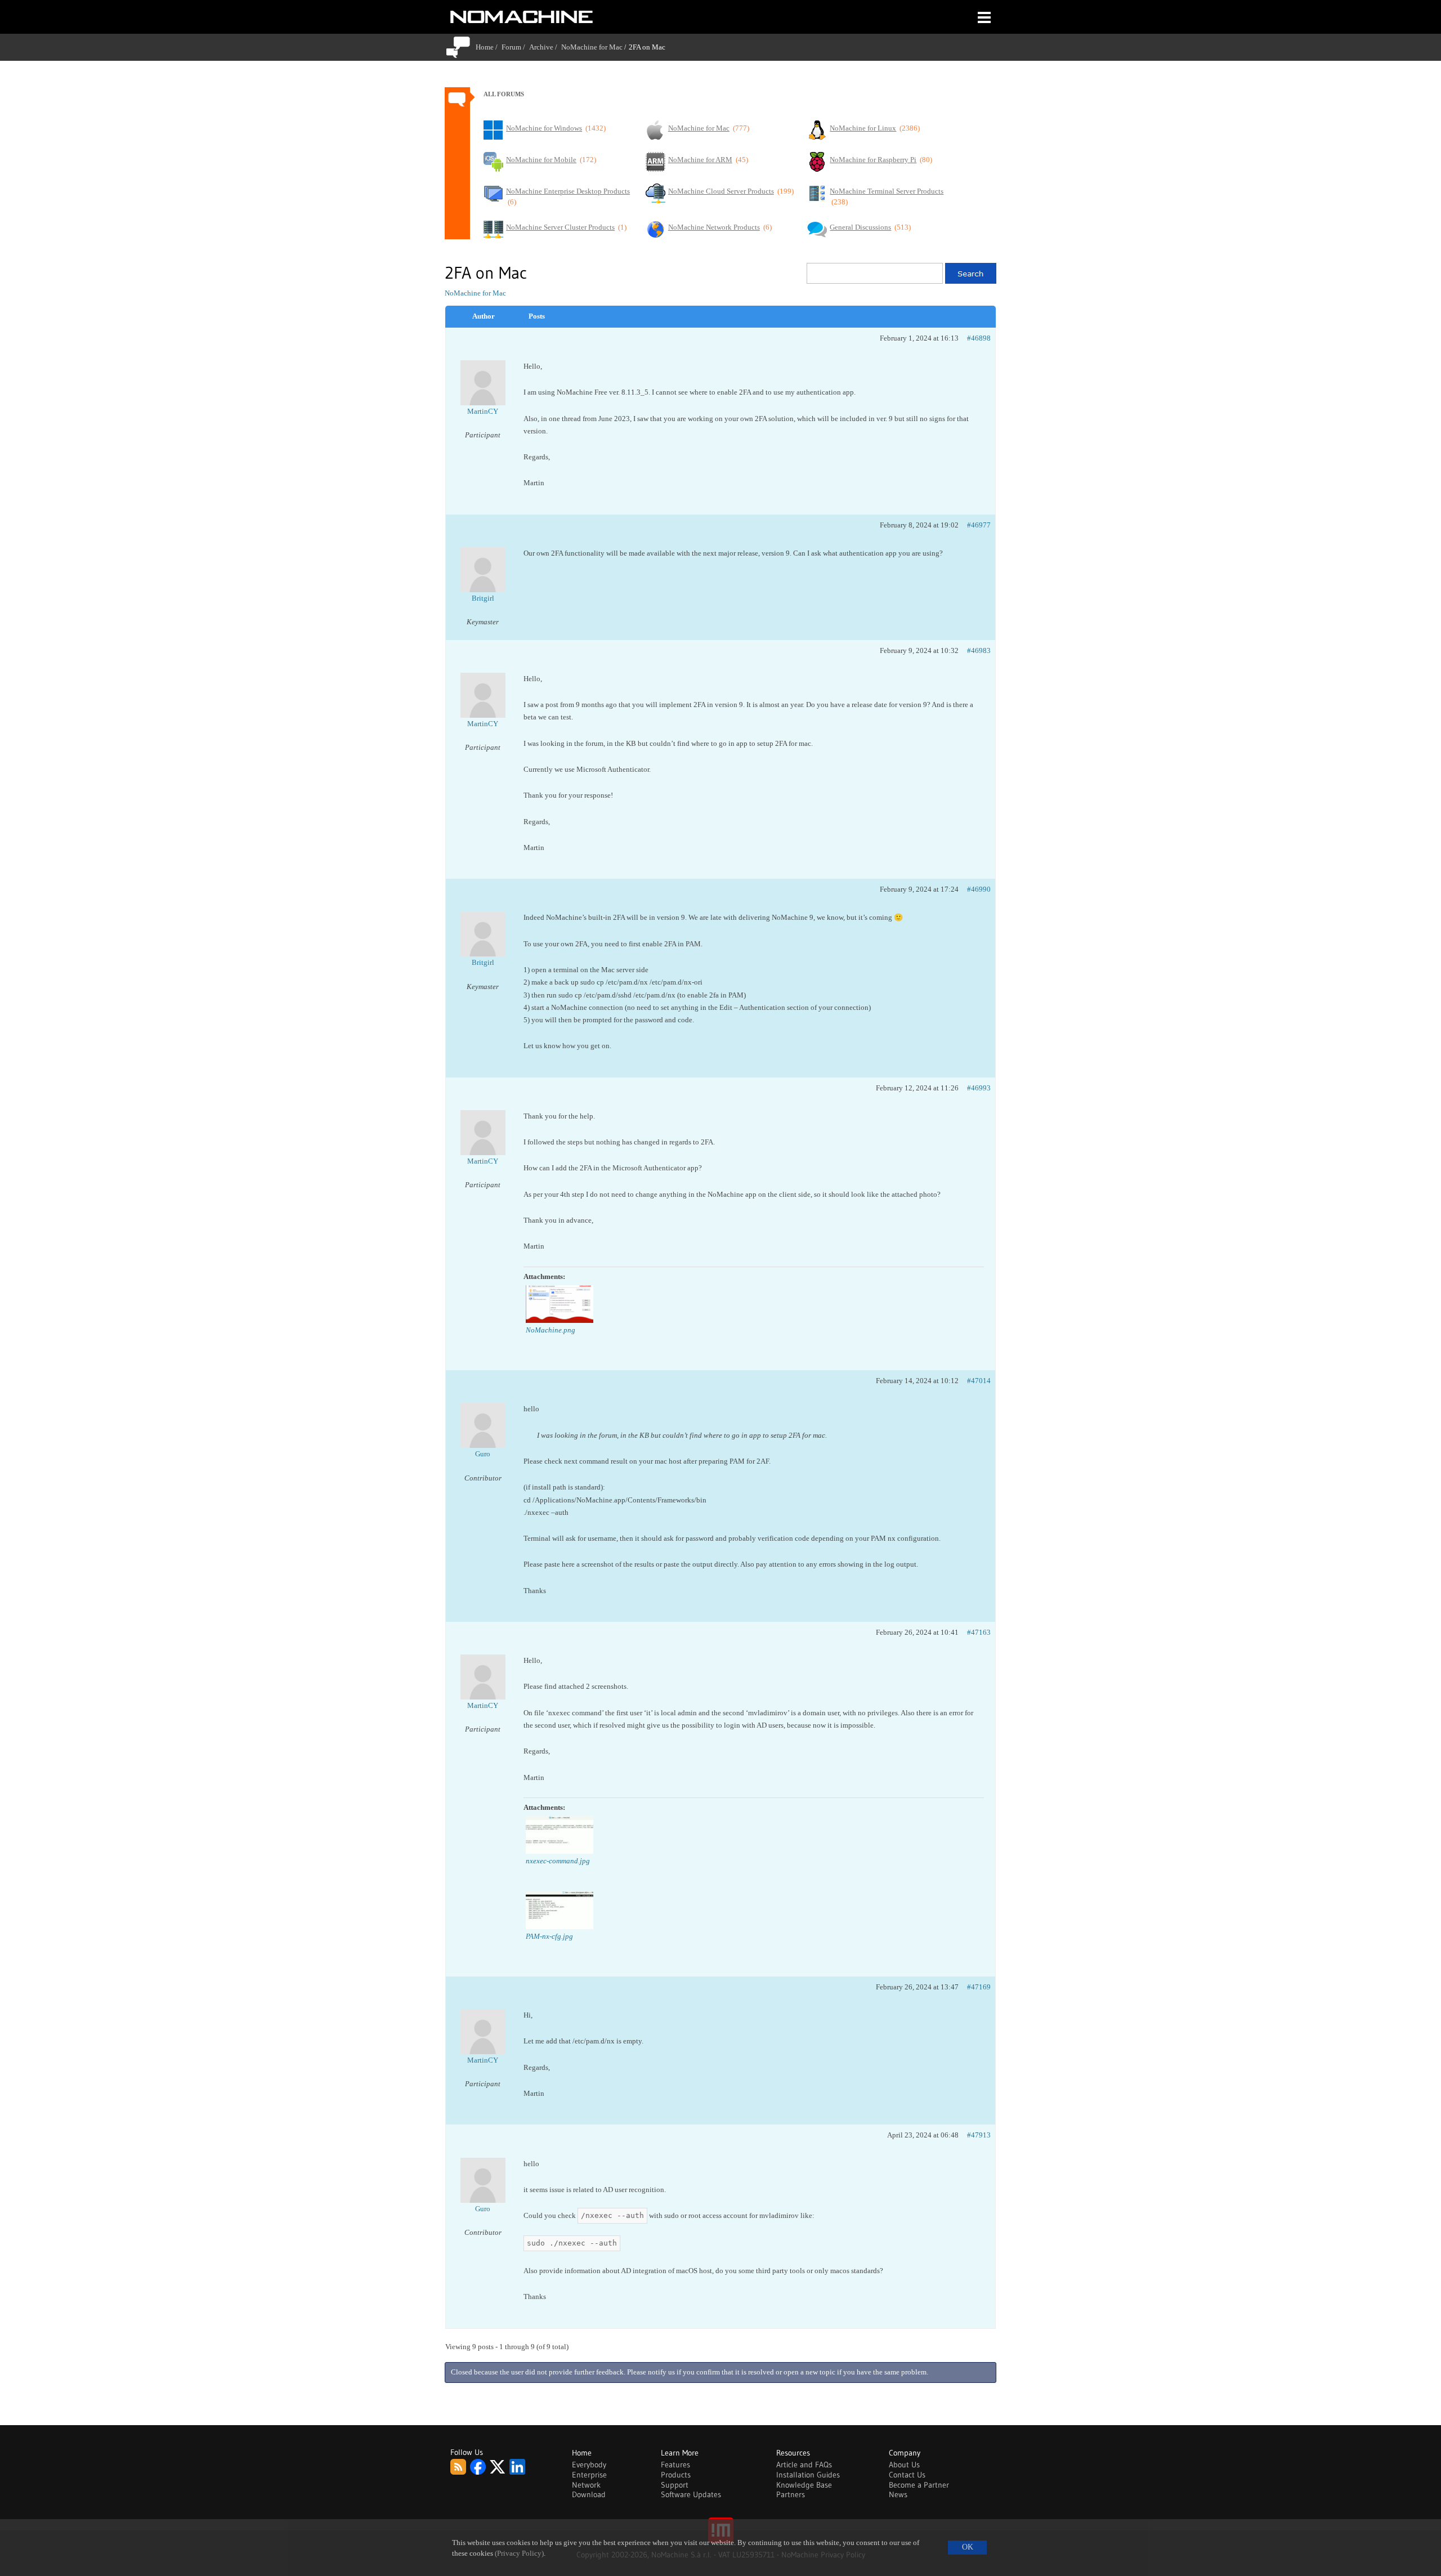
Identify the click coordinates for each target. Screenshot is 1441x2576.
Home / (489, 47)
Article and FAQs (804, 2465)
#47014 (979, 1381)
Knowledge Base (804, 2485)
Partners (791, 2494)
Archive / (545, 47)
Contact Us (907, 2475)
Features (675, 2465)
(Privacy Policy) (519, 2553)
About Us (904, 2465)
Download (589, 2494)
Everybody (589, 2465)
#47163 (979, 1632)
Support (675, 2485)
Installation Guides (808, 2475)
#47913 (979, 2135)
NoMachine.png (551, 1330)
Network (586, 2485)
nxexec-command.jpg (558, 1861)
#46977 (979, 525)
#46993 (979, 1088)
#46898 (979, 338)
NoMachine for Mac (592, 47)
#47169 (979, 1987)
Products (676, 2475)
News (898, 2494)
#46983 (979, 650)
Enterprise (589, 2475)
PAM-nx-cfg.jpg (549, 1936)
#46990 (979, 889)
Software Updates (691, 2494)
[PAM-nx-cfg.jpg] (560, 1910)
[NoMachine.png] (560, 1304)
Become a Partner (919, 2485)
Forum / (515, 47)
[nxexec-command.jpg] (560, 1835)
